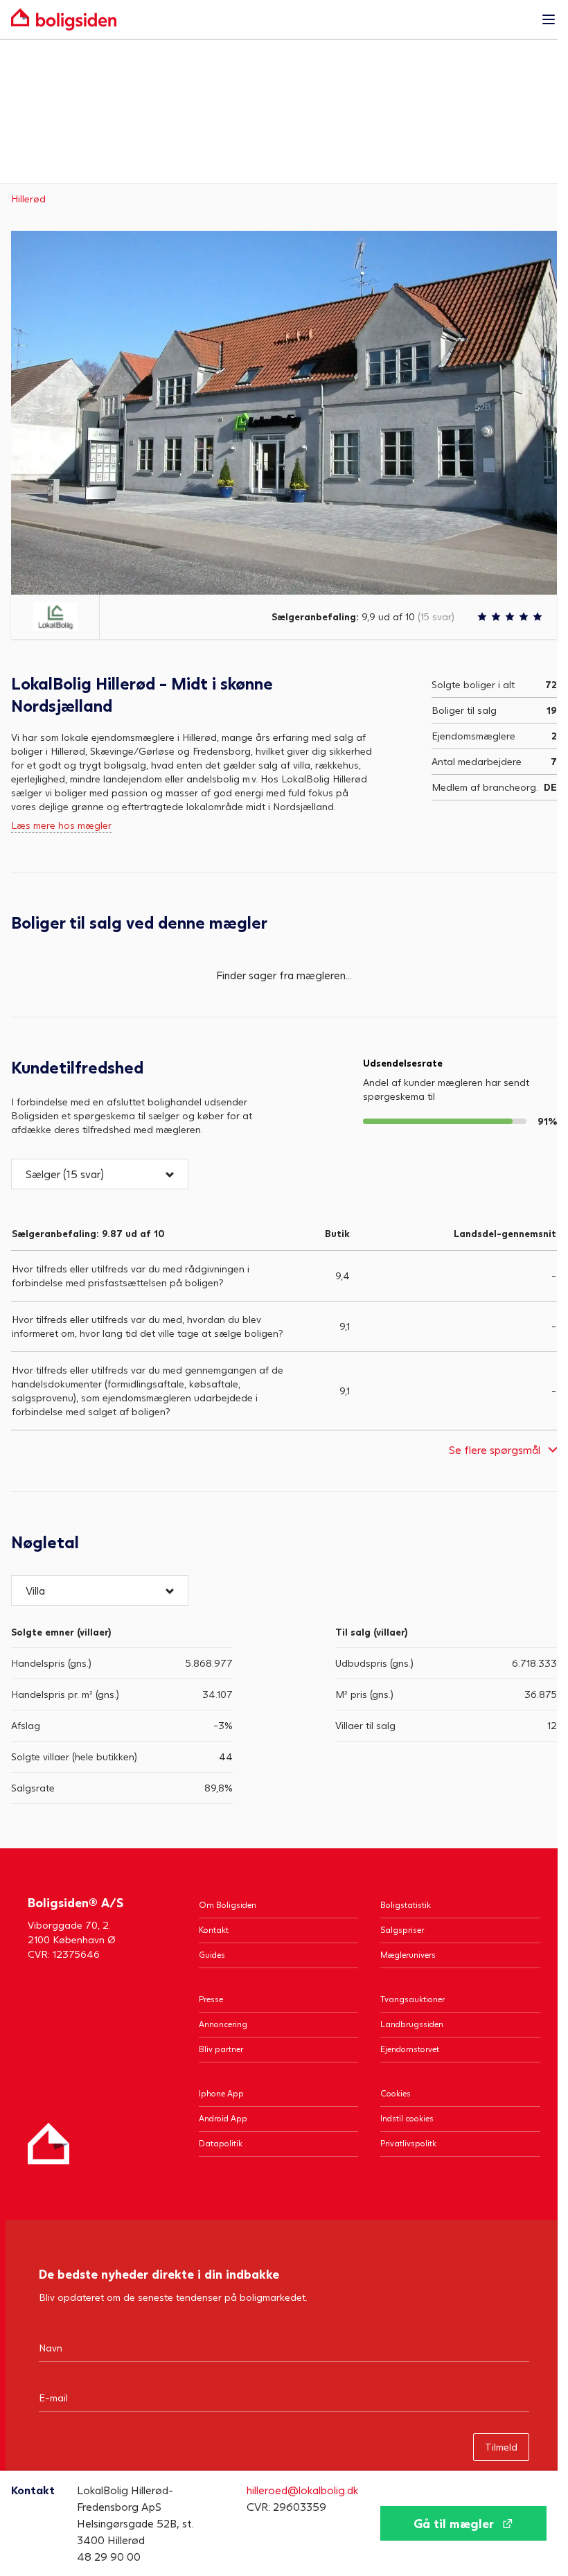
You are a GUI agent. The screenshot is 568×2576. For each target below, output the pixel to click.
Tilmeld (501, 2447)
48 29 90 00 (109, 2556)
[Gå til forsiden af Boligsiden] (270, 19)
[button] (100, 1174)
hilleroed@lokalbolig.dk (302, 2490)
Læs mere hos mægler (61, 825)
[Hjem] (48, 2144)
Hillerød (28, 199)
